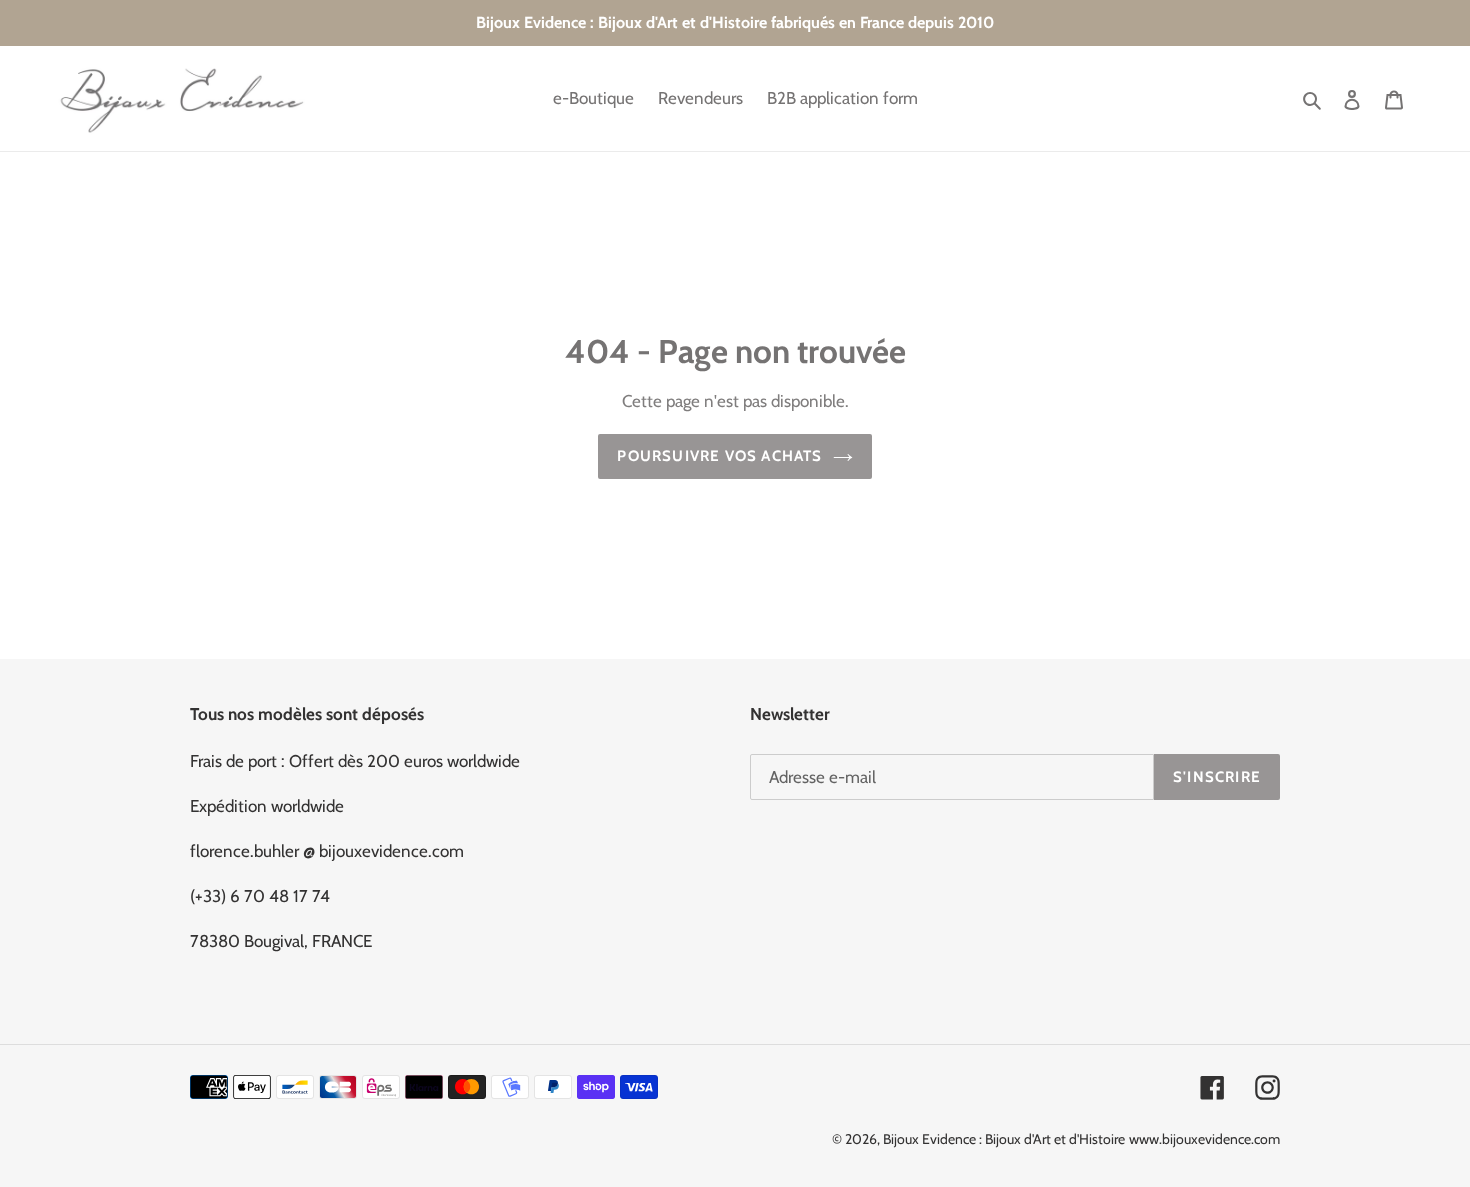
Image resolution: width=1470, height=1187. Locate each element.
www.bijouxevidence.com (1204, 1139)
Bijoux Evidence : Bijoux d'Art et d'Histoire (1004, 1139)
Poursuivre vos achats (719, 456)
